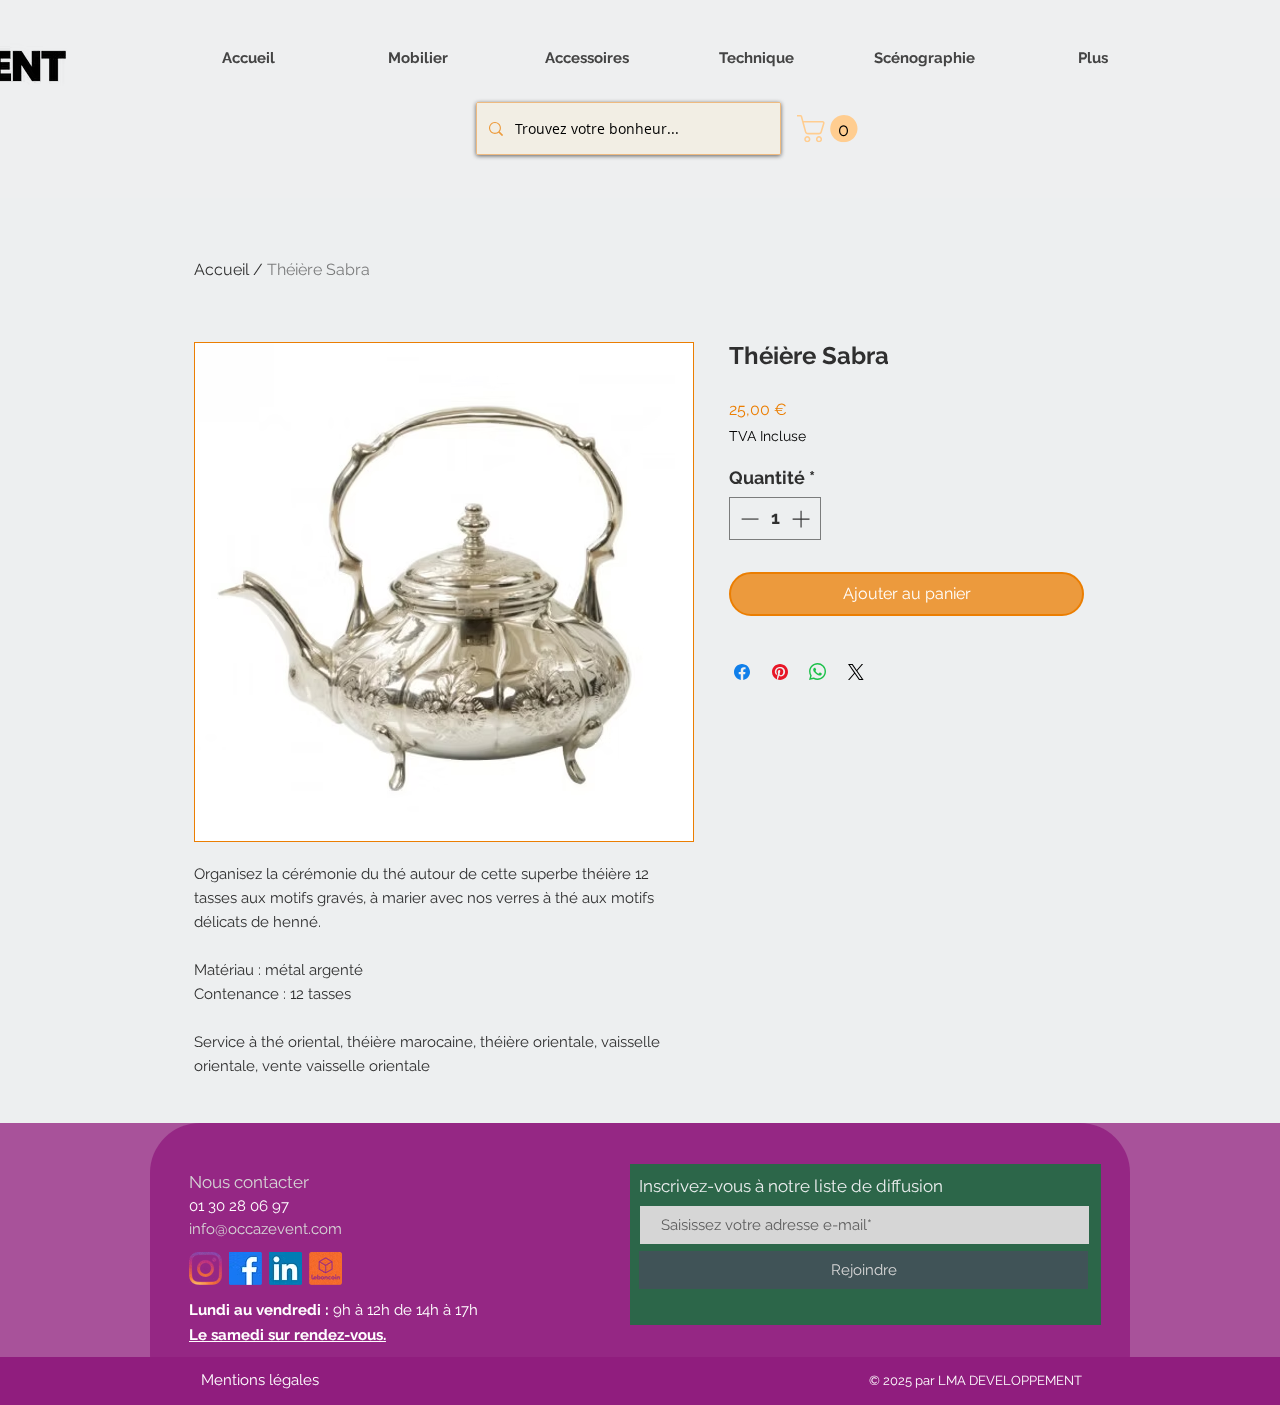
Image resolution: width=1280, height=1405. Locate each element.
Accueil (221, 269)
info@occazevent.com (265, 1229)
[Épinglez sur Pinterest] (780, 672)
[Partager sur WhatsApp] (818, 672)
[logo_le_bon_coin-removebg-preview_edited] (325, 1268)
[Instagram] (205, 1268)
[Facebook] (245, 1268)
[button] (830, 128)
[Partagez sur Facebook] (742, 672)
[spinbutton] (775, 518)
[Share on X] (856, 672)
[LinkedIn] (285, 1268)
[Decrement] (747, 518)
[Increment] (802, 518)
